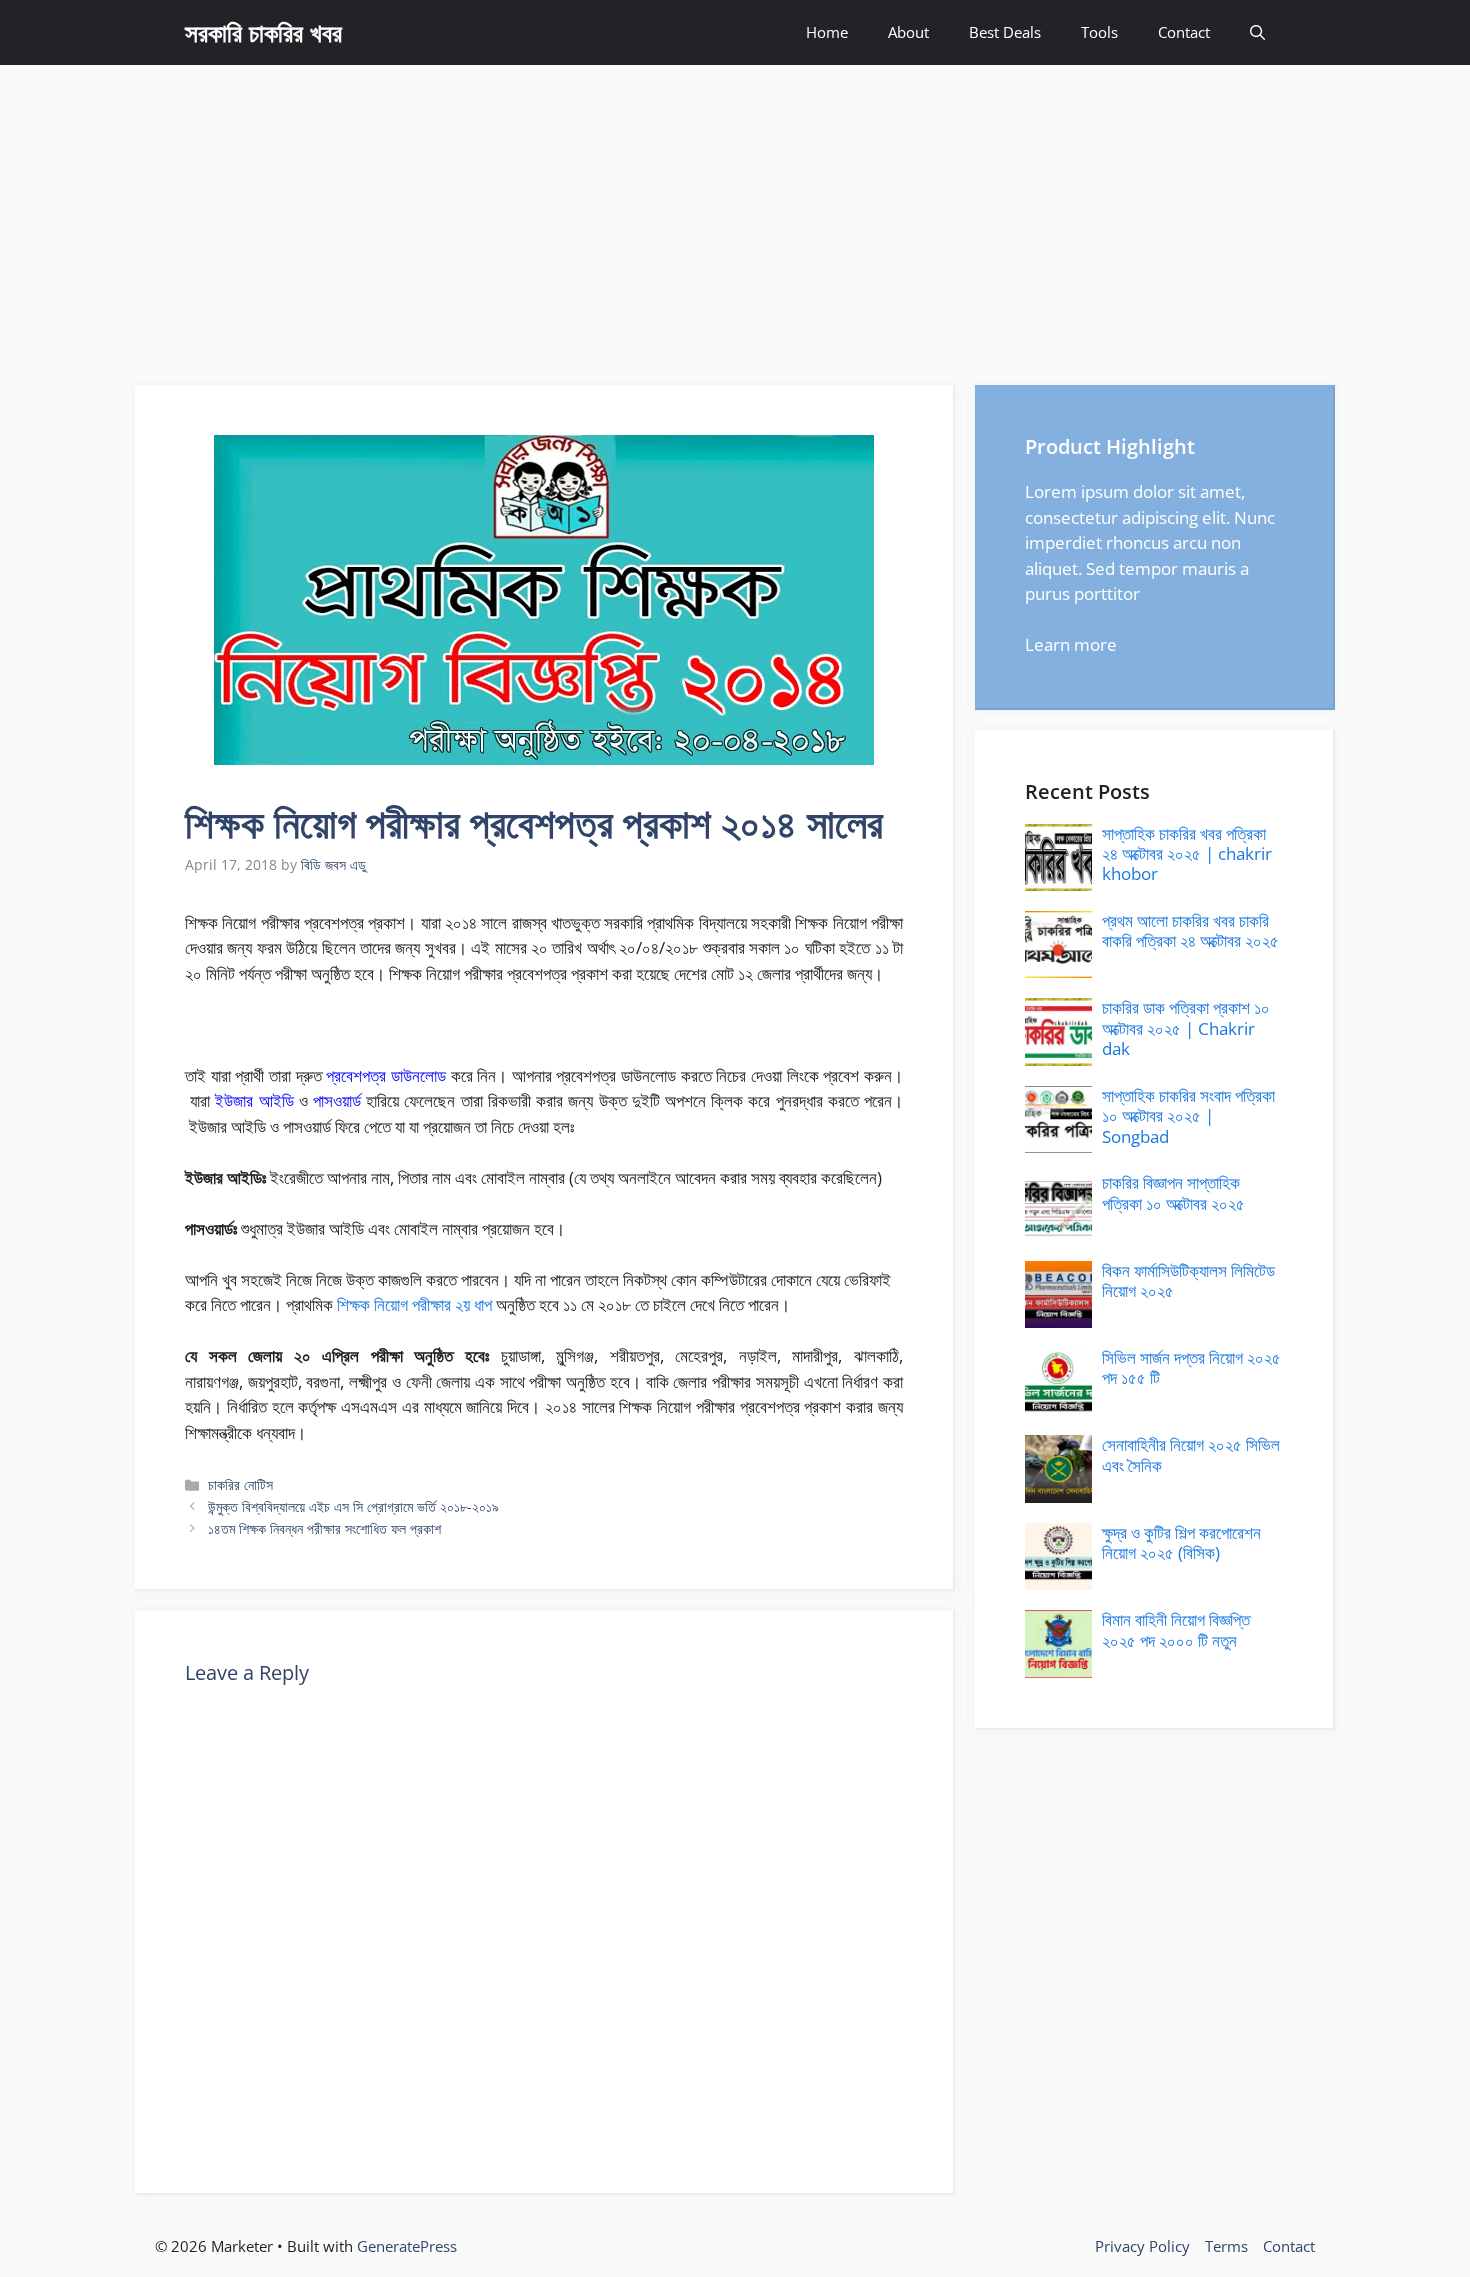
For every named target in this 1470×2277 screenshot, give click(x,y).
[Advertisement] (735, 215)
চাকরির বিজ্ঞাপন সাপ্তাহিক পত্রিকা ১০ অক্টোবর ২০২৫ (1173, 1192)
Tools (1099, 32)
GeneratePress (407, 2246)
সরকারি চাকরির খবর (263, 32)
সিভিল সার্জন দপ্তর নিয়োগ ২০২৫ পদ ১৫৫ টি (1191, 1367)
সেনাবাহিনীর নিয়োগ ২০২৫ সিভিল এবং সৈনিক (1191, 1454)
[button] (1257, 32)
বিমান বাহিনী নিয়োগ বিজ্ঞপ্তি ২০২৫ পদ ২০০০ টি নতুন (1176, 1629)
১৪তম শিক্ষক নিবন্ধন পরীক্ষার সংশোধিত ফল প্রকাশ (324, 1528)
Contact (1184, 32)
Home (827, 32)
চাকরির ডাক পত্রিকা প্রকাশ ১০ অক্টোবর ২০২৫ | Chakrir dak (1186, 1028)
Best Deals (1005, 32)
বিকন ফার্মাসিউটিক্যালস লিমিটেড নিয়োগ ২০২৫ (1188, 1280)
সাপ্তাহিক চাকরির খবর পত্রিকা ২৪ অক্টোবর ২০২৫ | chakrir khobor (1187, 854)
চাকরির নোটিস (240, 1484)
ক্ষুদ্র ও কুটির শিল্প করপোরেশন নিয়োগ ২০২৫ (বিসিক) (1181, 1542)
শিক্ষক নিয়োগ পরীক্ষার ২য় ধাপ (414, 1304)
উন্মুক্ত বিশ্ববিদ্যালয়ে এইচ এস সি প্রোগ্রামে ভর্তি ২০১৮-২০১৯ (353, 1506)
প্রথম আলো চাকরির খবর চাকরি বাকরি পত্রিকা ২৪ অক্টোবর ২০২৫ (1190, 930)
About (908, 32)
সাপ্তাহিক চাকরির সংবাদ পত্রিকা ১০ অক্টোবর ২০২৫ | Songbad (1188, 1116)
